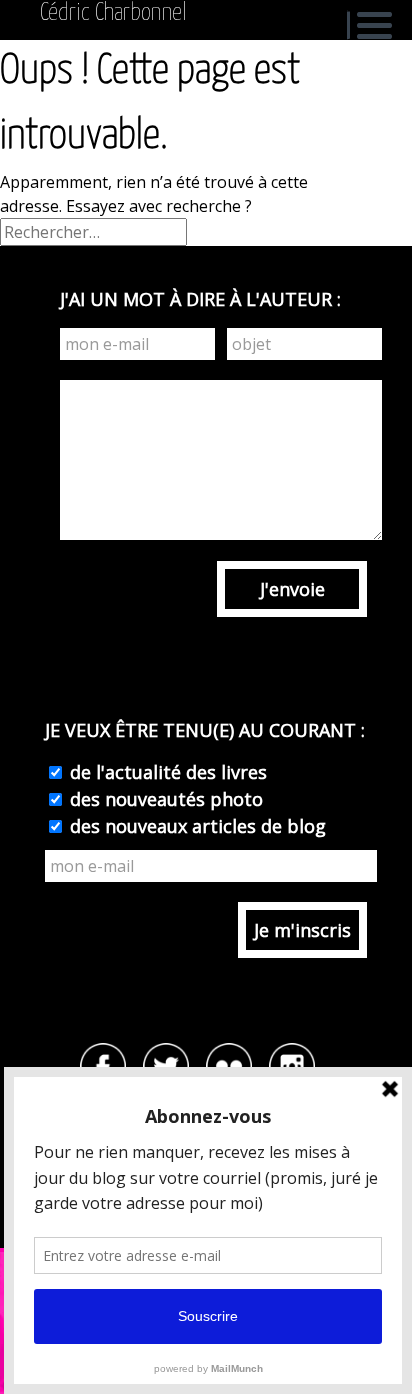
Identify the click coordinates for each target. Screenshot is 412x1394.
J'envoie (292, 589)
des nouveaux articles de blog (195, 826)
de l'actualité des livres (166, 772)
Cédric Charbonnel (113, 13)
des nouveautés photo (164, 799)
